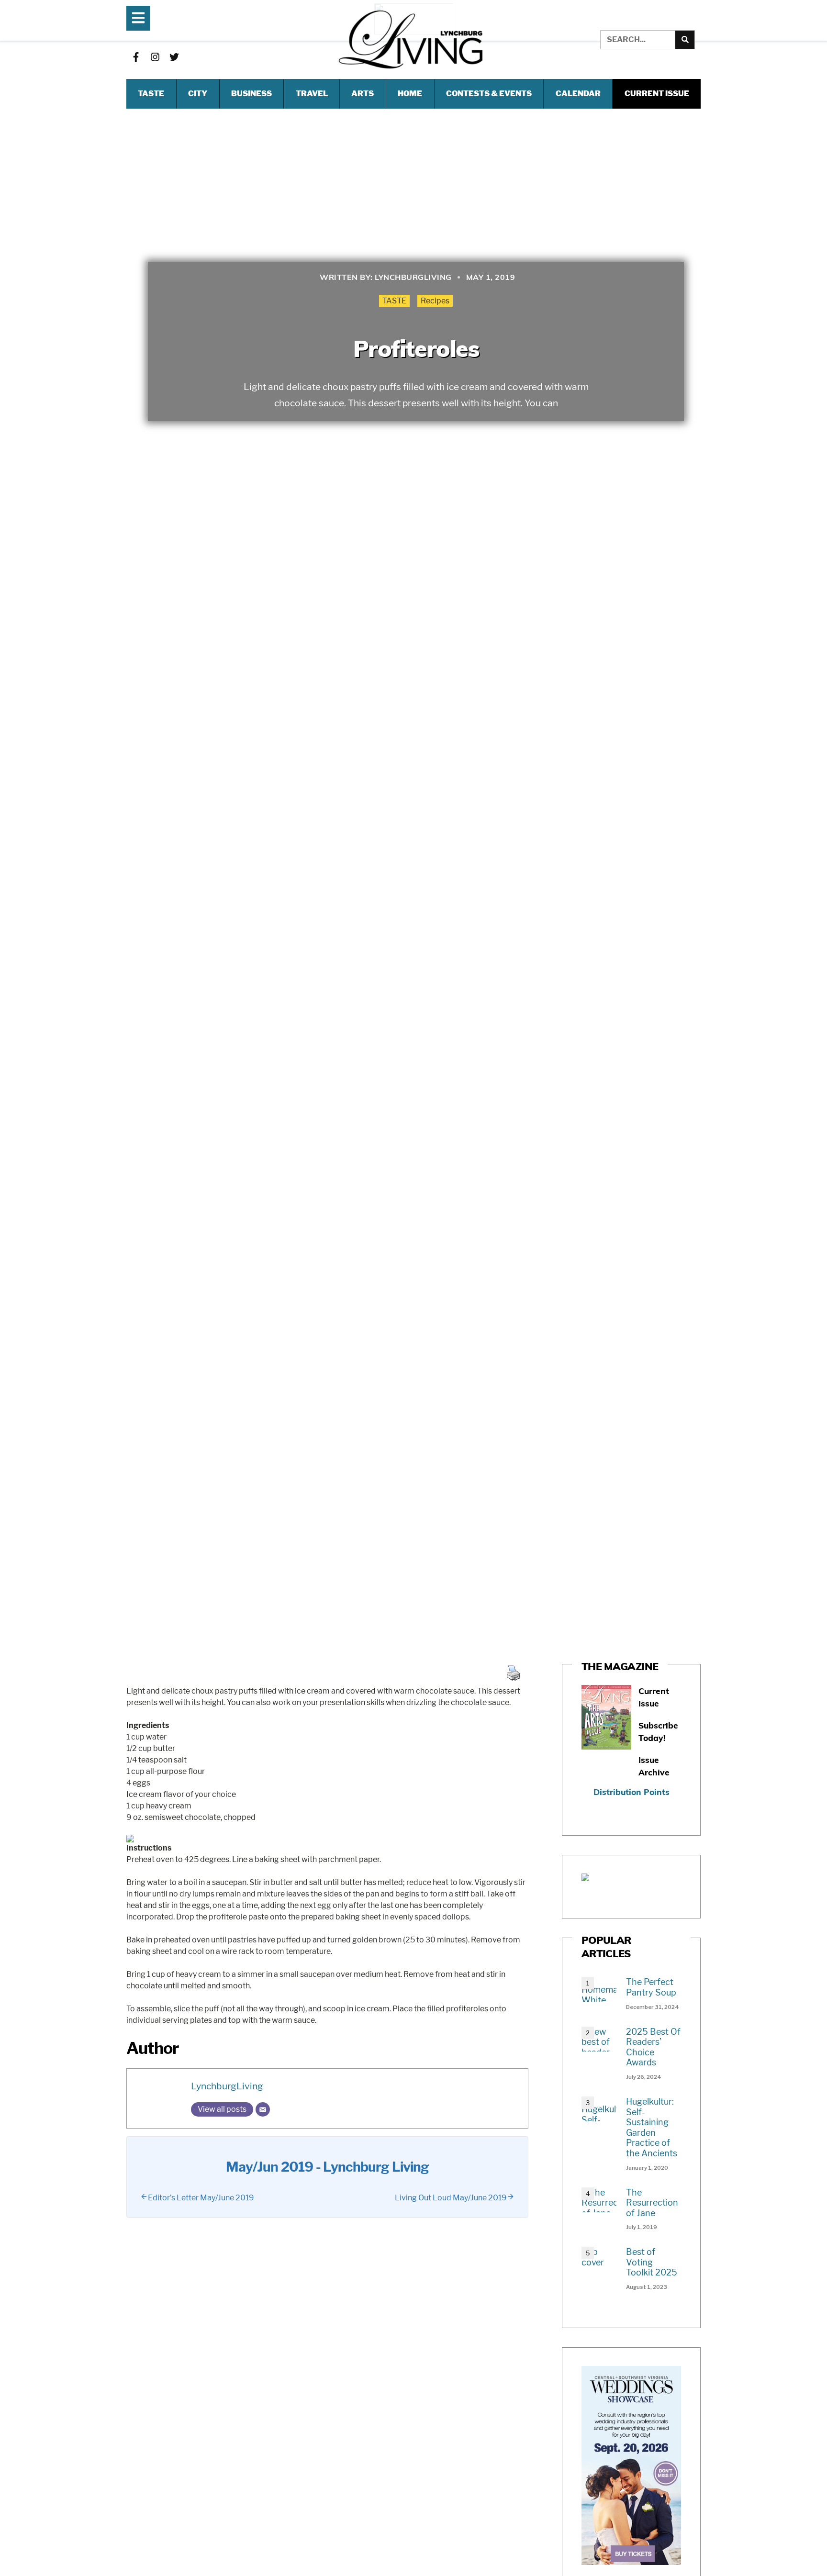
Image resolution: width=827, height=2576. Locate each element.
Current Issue (657, 94)
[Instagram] (155, 57)
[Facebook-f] (136, 57)
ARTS (363, 94)
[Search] (685, 40)
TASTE (151, 94)
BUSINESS (251, 94)
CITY (198, 94)
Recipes (435, 301)
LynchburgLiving (227, 2086)
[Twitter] (174, 57)
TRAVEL (312, 94)
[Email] (263, 2109)
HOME (410, 94)
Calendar (578, 94)
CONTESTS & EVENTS (489, 94)
